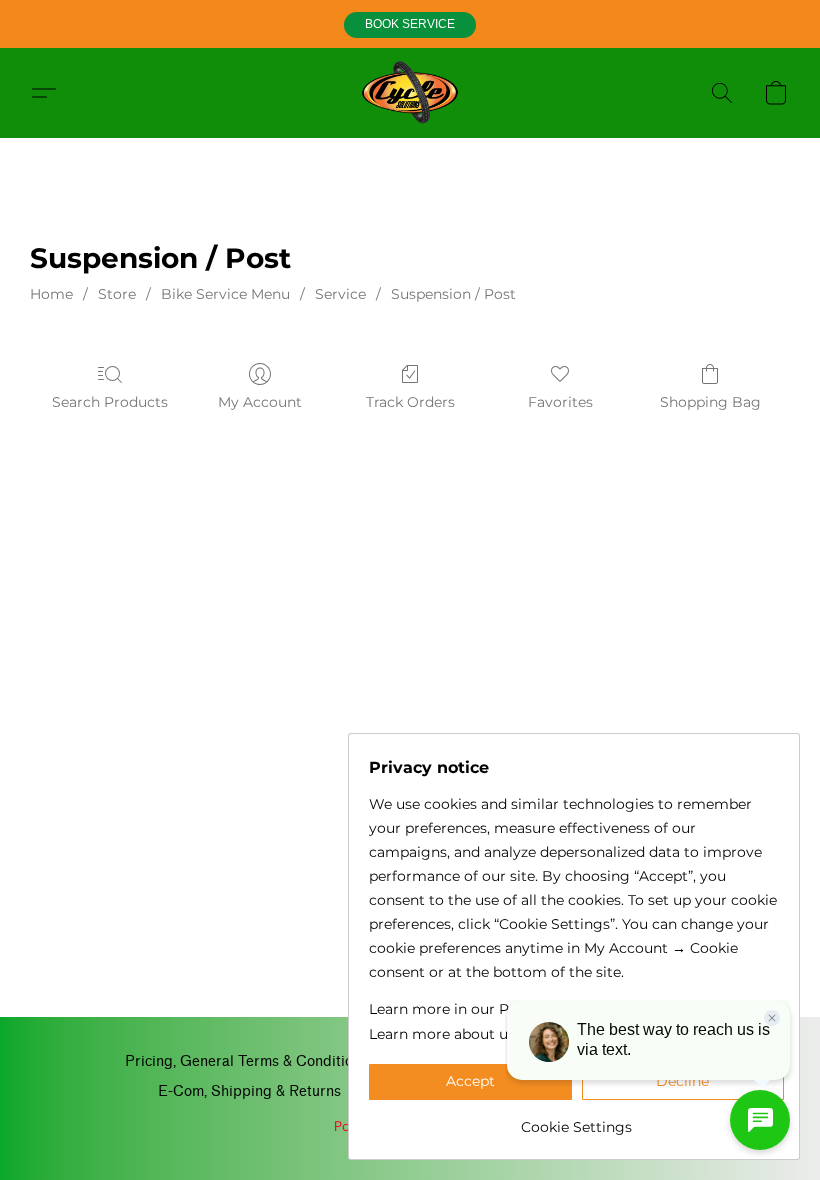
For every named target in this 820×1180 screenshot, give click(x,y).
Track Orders (410, 402)
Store (117, 294)
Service (340, 294)
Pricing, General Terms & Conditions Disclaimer (283, 1061)
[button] (410, 25)
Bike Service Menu (225, 294)
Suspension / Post (453, 294)
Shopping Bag (710, 402)
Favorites (560, 402)
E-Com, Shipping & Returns (249, 1091)
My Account (260, 402)
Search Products (110, 402)
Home (51, 294)
